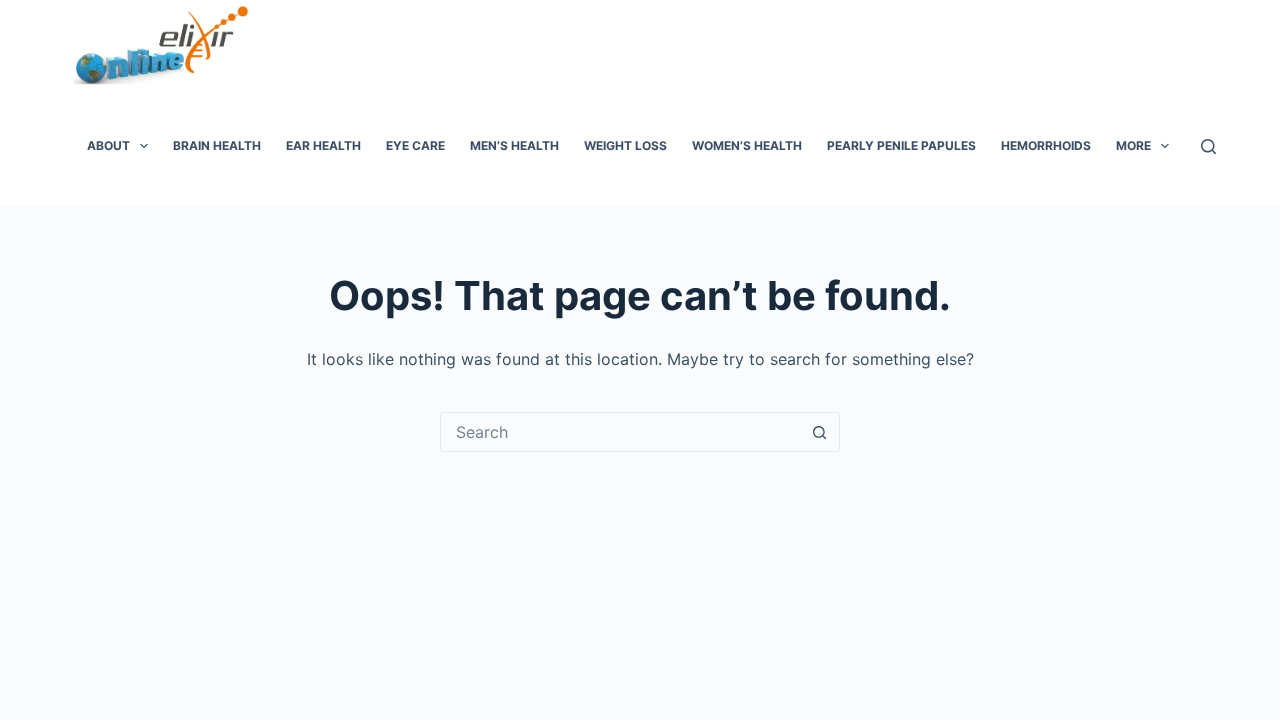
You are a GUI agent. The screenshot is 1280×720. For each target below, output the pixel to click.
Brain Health (217, 145)
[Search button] (819, 432)
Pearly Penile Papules (901, 145)
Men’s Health (514, 145)
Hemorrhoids (1046, 145)
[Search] (1208, 146)
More (1133, 145)
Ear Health (323, 145)
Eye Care (415, 145)
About (108, 145)
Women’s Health (747, 145)
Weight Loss (625, 145)
